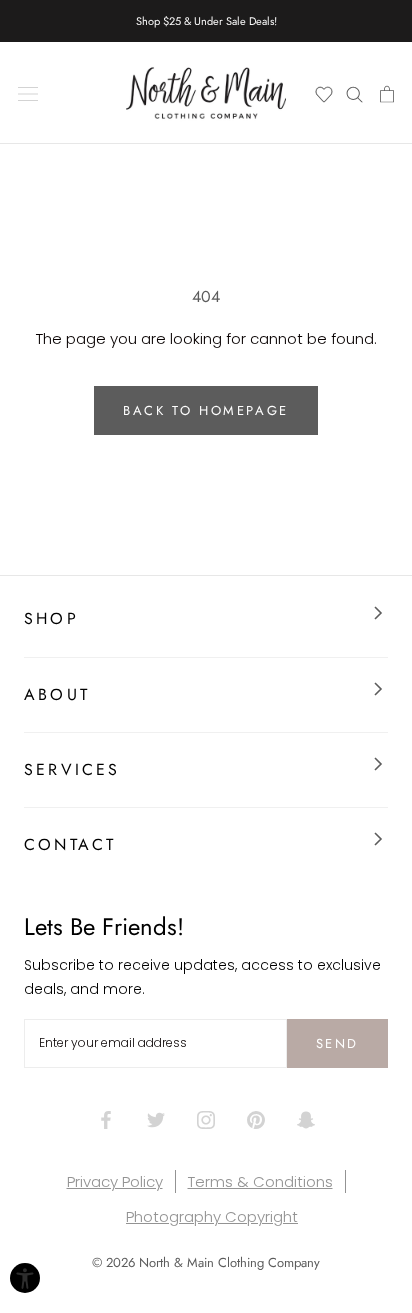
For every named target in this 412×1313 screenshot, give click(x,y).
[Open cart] (385, 92)
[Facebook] (106, 1119)
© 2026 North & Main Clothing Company (206, 1262)
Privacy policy (115, 1181)
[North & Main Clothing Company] (206, 93)
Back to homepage (206, 410)
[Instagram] (206, 1119)
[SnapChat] (306, 1119)
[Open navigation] (28, 93)
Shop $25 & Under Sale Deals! (206, 21)
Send (337, 1043)
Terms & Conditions (260, 1181)
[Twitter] (156, 1119)
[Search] (355, 92)
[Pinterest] (256, 1119)
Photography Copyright (212, 1216)
